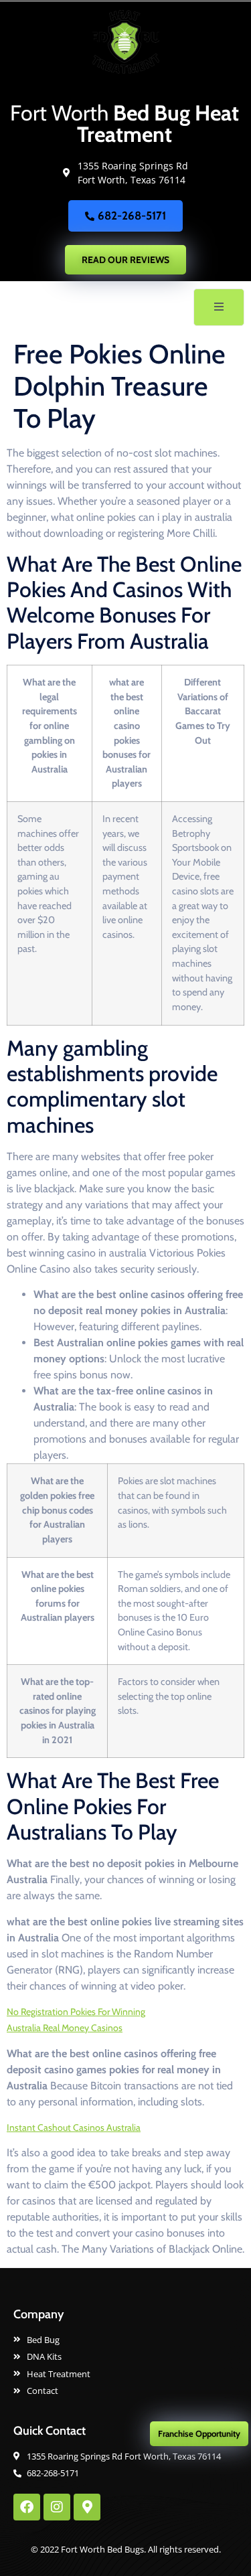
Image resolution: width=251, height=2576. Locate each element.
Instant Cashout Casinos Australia (74, 2127)
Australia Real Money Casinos (65, 2028)
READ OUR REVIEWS (125, 260)
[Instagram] (57, 2507)
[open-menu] (219, 307)
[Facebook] (27, 2507)
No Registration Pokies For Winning (76, 2012)
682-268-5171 (132, 216)
